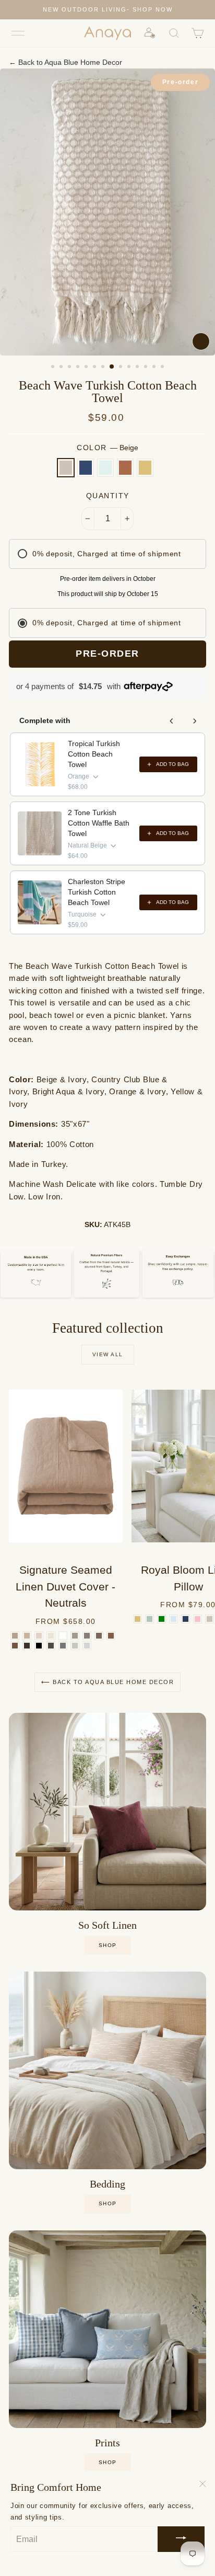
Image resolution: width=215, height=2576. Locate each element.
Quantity (108, 496)
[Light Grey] (87, 1646)
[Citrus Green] (162, 1619)
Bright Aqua (105, 468)
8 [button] (112, 367)
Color (107, 448)
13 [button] (155, 368)
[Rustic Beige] (75, 1636)
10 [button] (130, 368)
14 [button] (163, 368)
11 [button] (138, 368)
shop (108, 1945)
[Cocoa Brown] (27, 1646)
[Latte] (111, 1636)
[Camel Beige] (15, 1636)
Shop (108, 2203)
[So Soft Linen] (107, 1812)
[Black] (39, 1646)
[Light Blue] (174, 1619)
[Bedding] (107, 2070)
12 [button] (147, 368)
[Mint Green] (150, 1619)
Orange (125, 468)
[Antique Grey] (51, 1646)
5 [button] (87, 368)
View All (108, 1354)
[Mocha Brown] (99, 1636)
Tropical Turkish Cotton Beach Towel (94, 754)
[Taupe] (87, 1636)
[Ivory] (51, 1636)
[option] (107, 10)
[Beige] (210, 1619)
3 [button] (70, 368)
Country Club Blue (86, 468)
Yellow (145, 468)
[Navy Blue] (186, 1619)
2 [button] (62, 368)
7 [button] (104, 368)
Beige (66, 468)
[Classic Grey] (63, 1646)
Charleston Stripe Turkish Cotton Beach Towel (97, 892)
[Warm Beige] (27, 1636)
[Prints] (107, 2329)
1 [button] (54, 368)
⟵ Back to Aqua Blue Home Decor (107, 1682)
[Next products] (195, 721)
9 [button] (122, 368)
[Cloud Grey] (75, 1646)
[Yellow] (138, 1619)
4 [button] (79, 368)
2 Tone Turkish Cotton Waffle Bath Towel (99, 823)
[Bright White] (63, 1636)
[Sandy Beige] (39, 1636)
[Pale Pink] (198, 1619)
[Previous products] (172, 721)
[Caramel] (15, 1646)
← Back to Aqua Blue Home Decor (65, 62)
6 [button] (95, 368)
